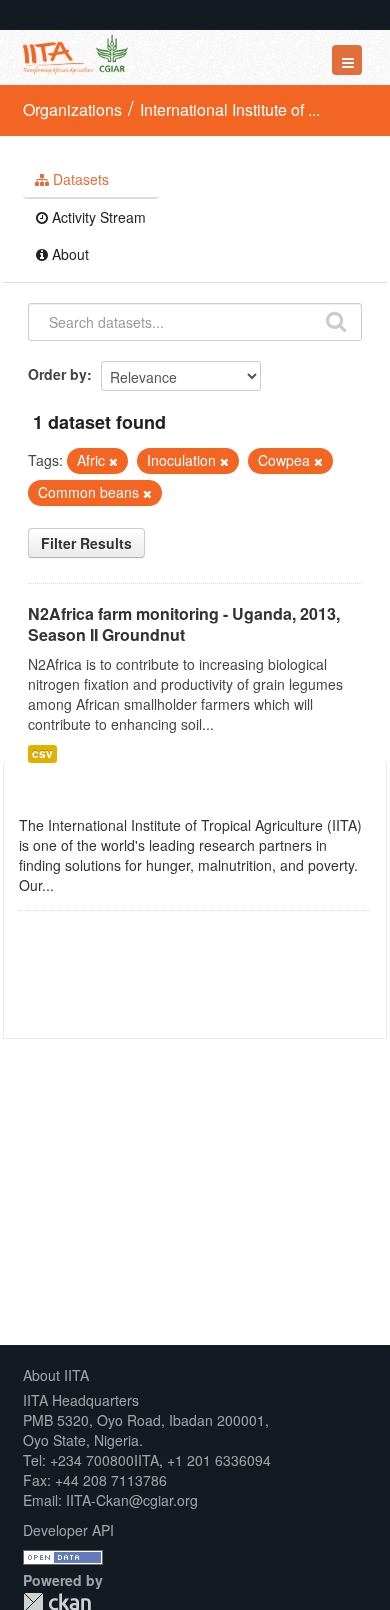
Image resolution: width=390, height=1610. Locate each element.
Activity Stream (97, 217)
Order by (57, 374)
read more (91, 885)
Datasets (79, 179)
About (68, 254)
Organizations (72, 109)
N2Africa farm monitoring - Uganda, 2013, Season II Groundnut (184, 624)
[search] (336, 320)
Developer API (68, 1530)
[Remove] (113, 461)
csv (42, 753)
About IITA (56, 1375)
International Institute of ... (230, 109)
